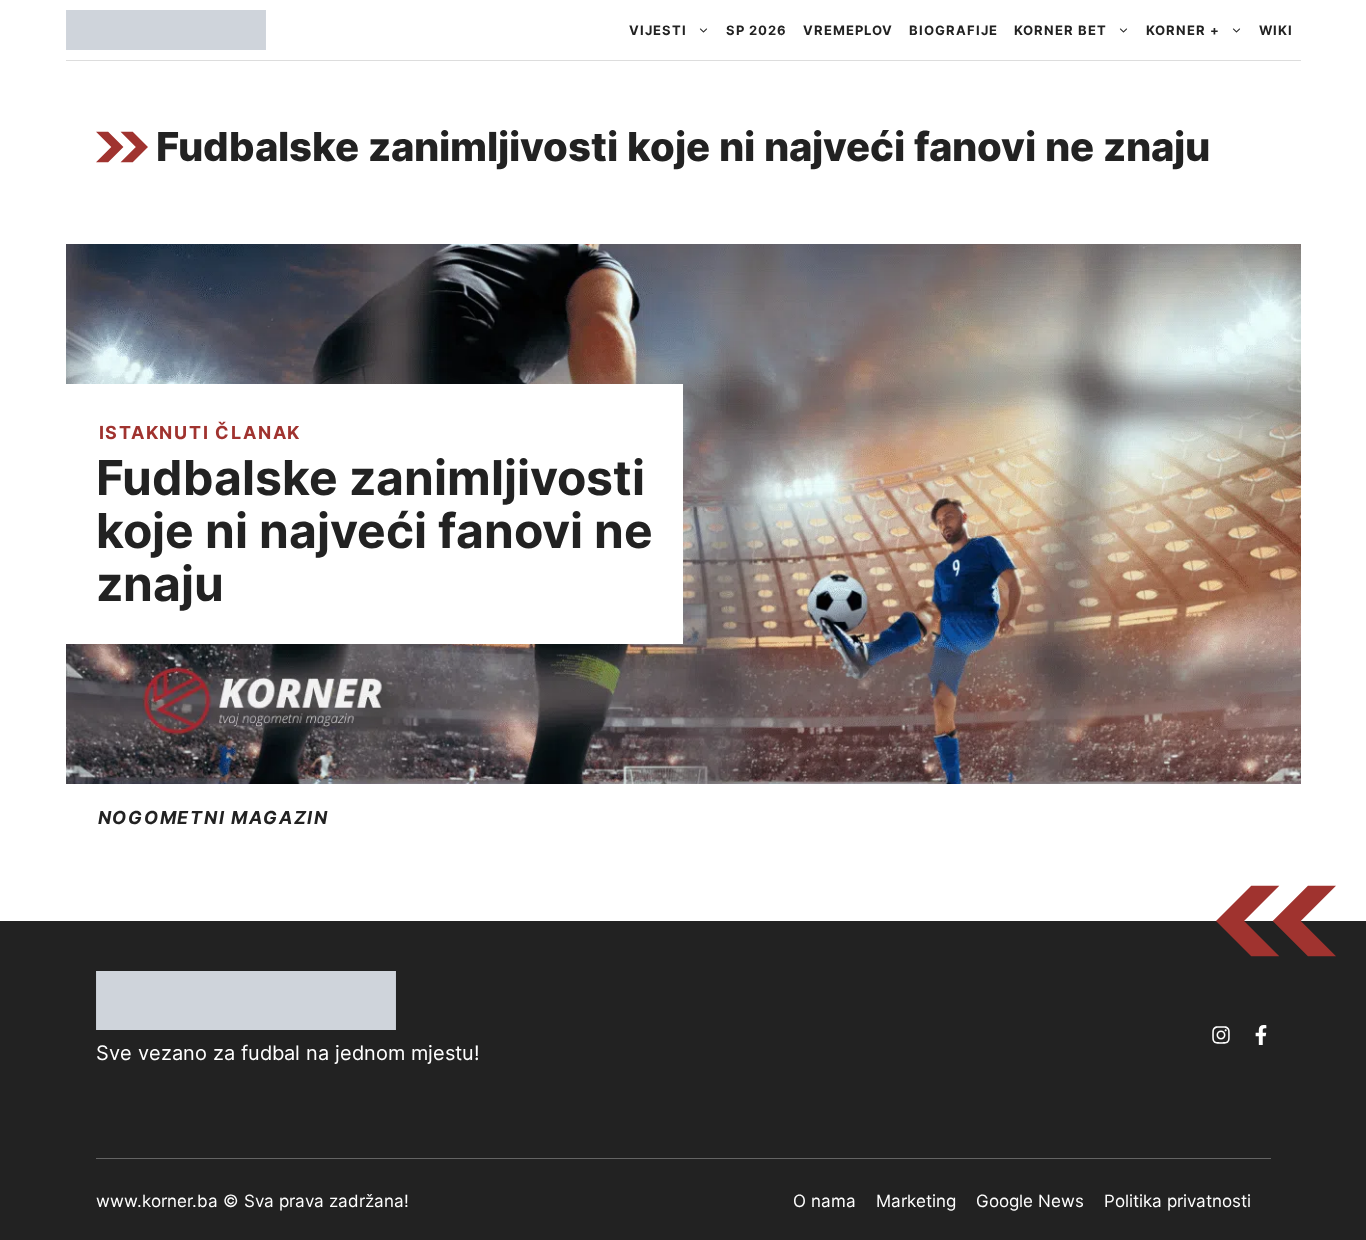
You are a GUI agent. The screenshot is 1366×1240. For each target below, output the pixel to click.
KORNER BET (1060, 30)
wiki (1276, 30)
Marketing (916, 1201)
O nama (824, 1201)
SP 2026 (756, 30)
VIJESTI (658, 30)
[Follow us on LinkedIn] (1261, 1035)
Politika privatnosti (1177, 1201)
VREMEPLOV (848, 30)
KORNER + (1183, 30)
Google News (1030, 1201)
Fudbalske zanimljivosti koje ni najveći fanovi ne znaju (374, 530)
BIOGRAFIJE (953, 30)
